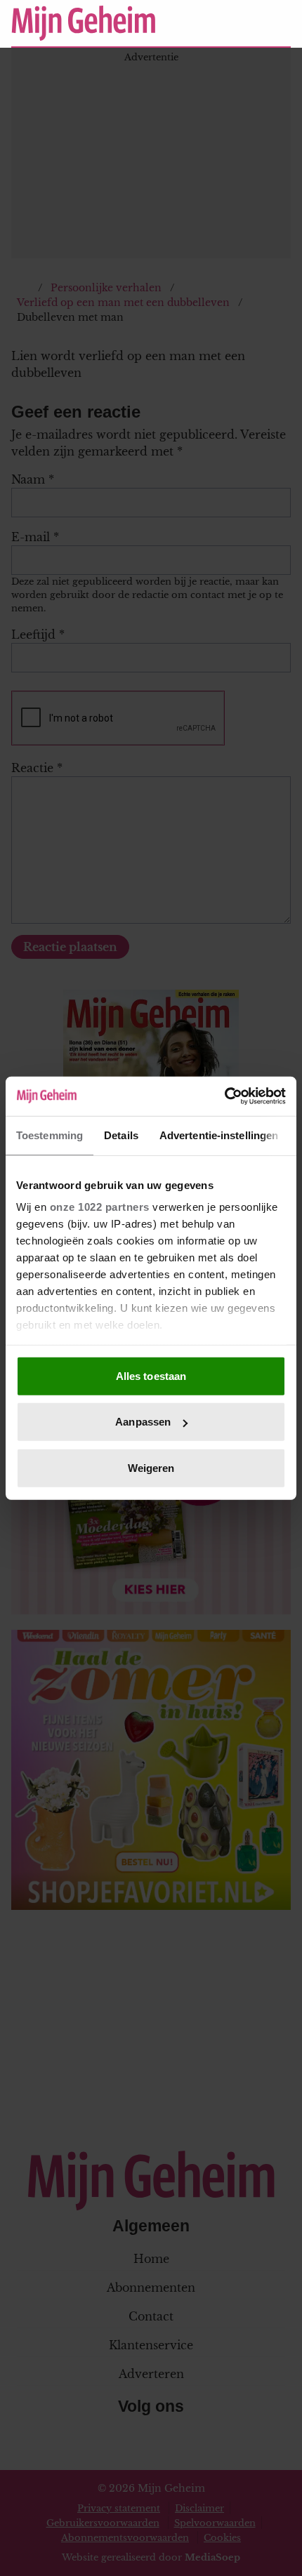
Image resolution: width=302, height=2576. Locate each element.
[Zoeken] (280, 24)
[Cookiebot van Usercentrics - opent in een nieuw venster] (224, 1096)
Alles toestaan (151, 1375)
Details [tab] (121, 1135)
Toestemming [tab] (50, 1135)
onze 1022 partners (100, 1207)
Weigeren (151, 1467)
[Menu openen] (193, 23)
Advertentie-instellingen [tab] (219, 1135)
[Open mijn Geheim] (238, 23)
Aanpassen (143, 1422)
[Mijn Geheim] (84, 23)
